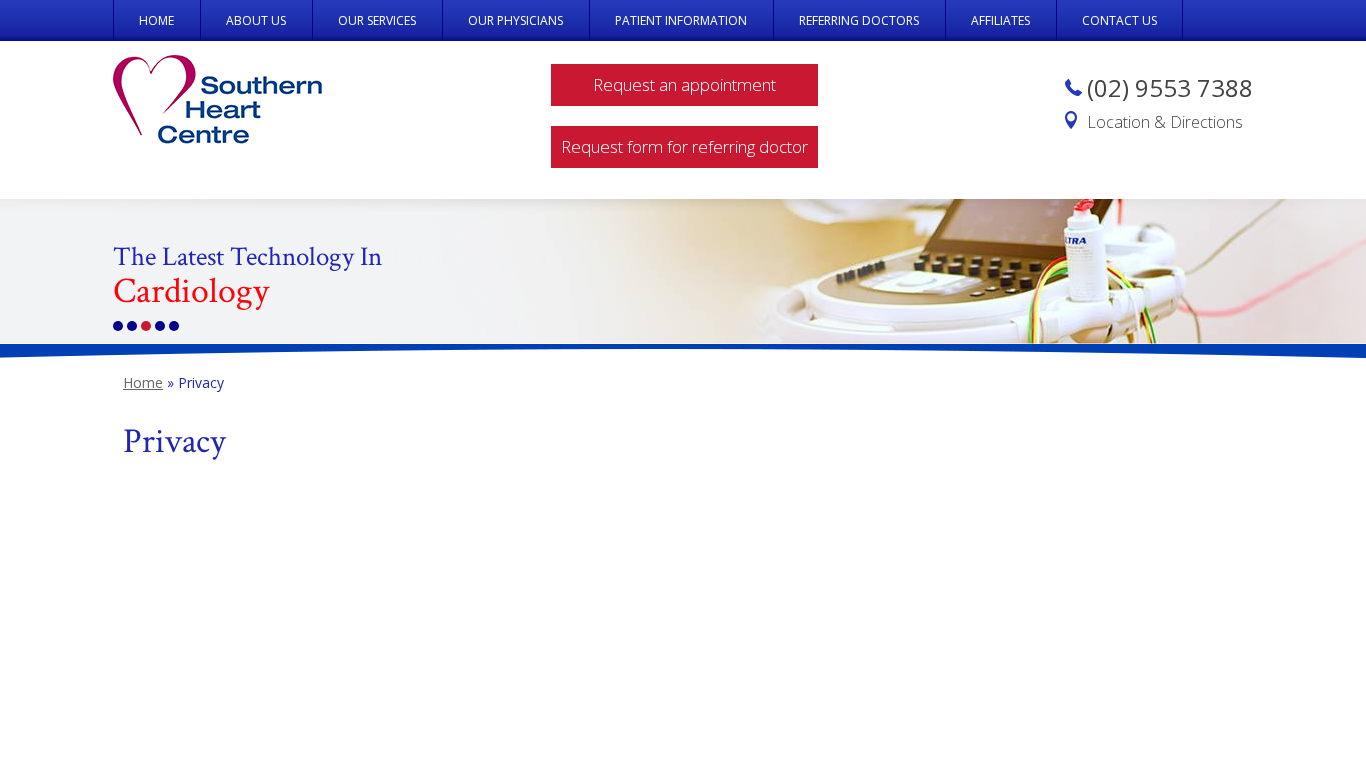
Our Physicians (515, 20)
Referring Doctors (859, 20)
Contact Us (1119, 20)
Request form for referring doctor (684, 146)
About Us (256, 20)
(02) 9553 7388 (1170, 87)
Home (156, 20)
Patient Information (681, 20)
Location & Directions (1165, 122)
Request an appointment (684, 84)
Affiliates (1000, 20)
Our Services (377, 20)
